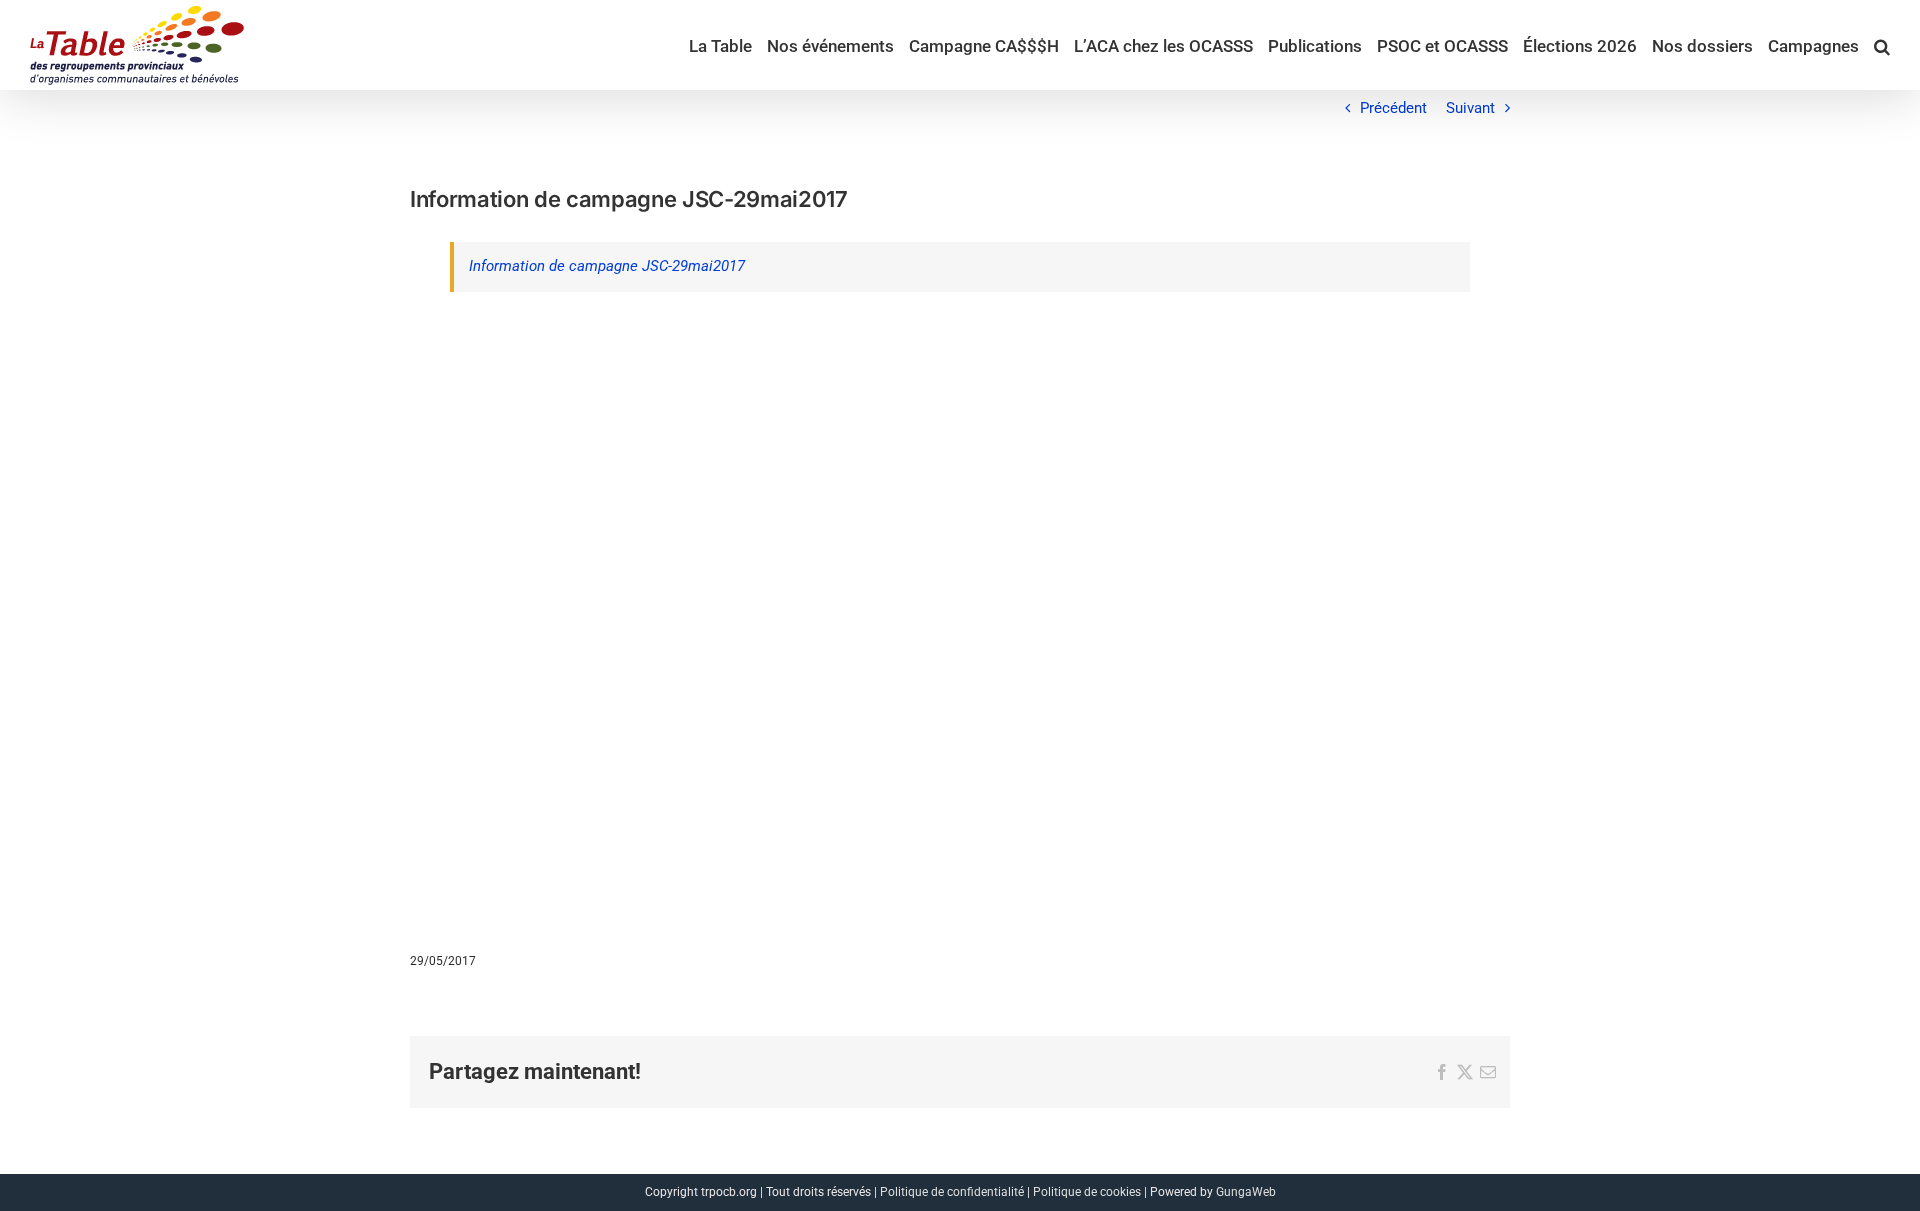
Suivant (1470, 108)
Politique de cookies (1087, 1192)
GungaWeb (1246, 1192)
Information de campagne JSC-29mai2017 (607, 266)
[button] (1882, 45)
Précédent (1393, 108)
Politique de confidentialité (952, 1192)
